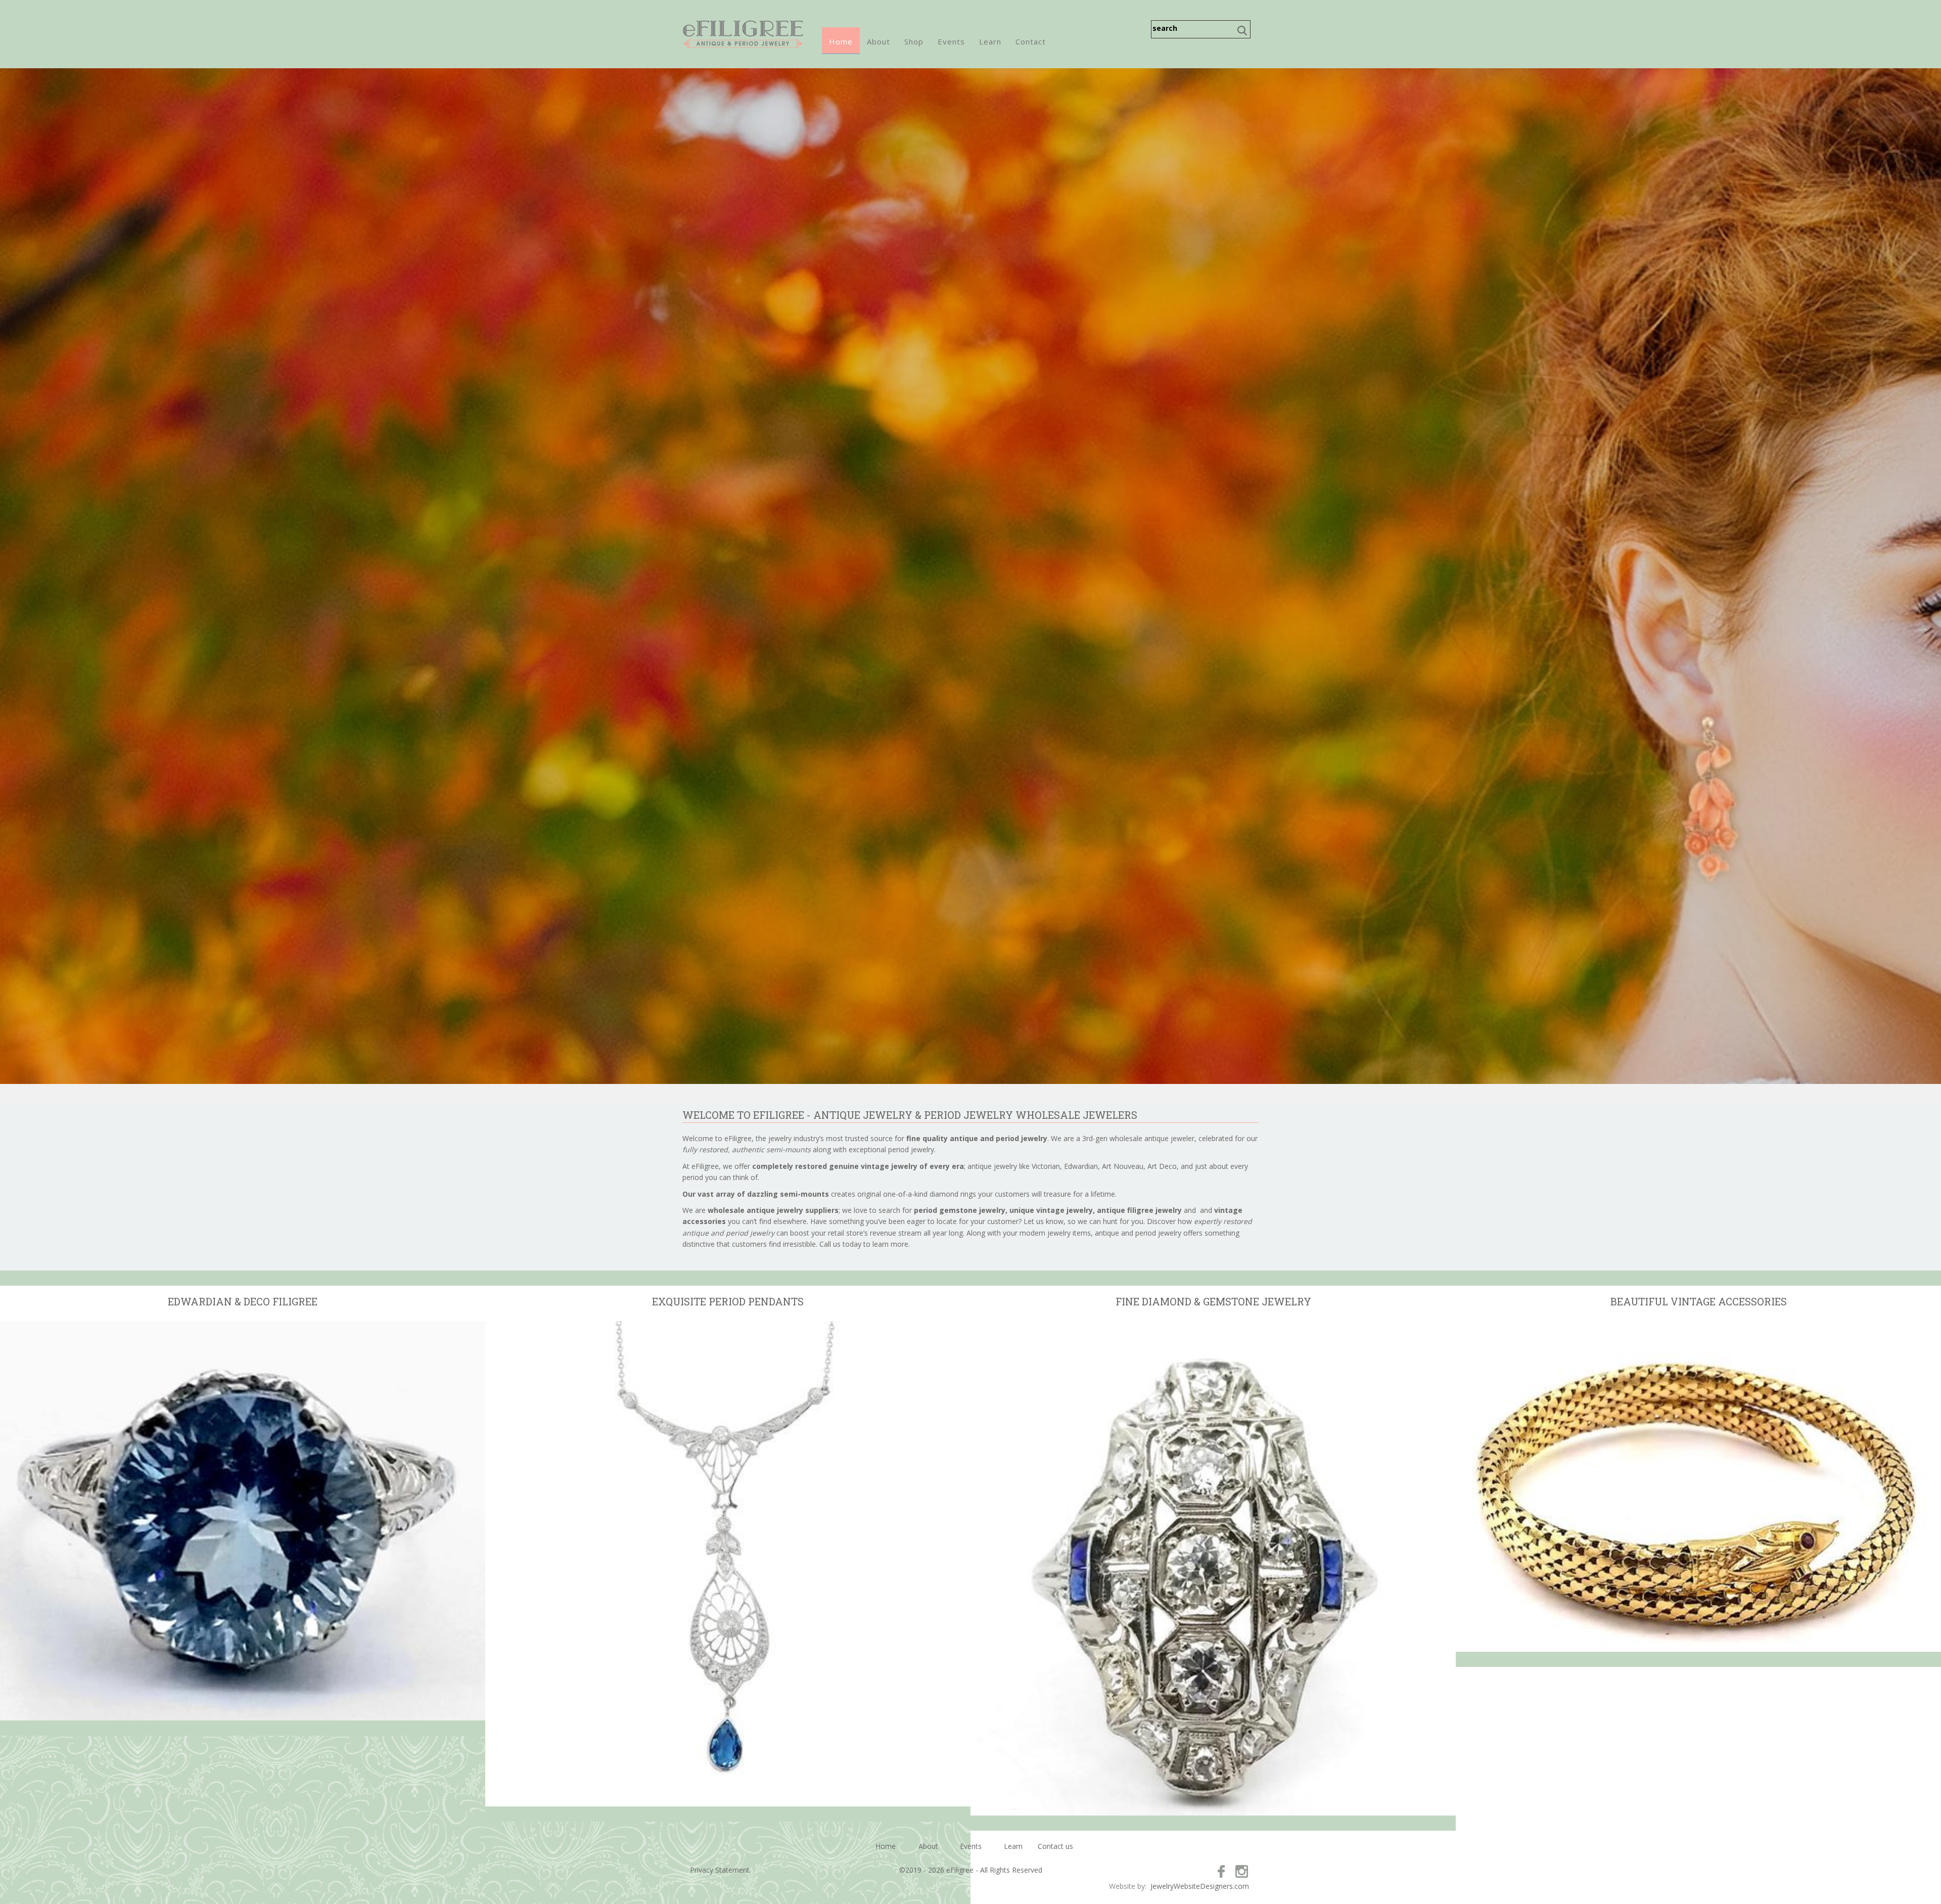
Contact (1031, 41)
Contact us (1055, 1846)
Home (841, 41)
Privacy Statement (720, 1870)
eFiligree (743, 34)
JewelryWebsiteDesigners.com (1200, 1886)
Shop (914, 41)
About (879, 41)
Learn (990, 41)
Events (951, 41)
